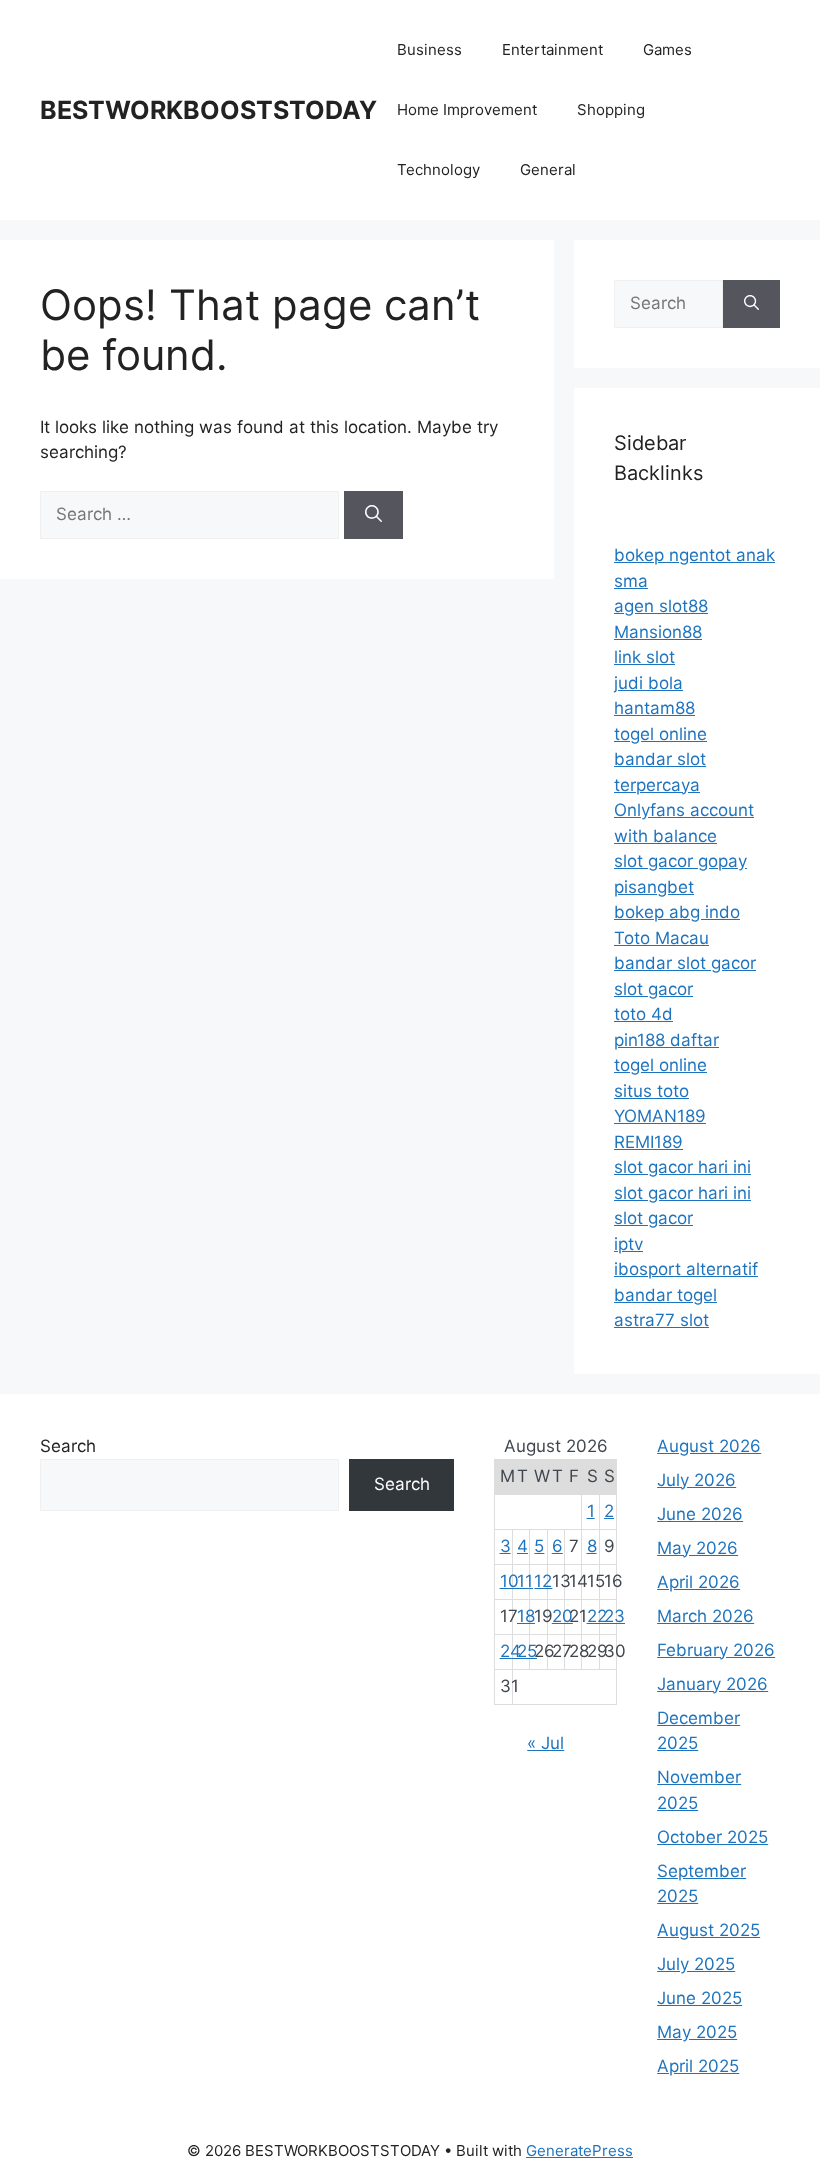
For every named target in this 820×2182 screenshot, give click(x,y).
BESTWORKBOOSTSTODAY (208, 110)
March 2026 (705, 1616)
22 (597, 1616)
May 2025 (697, 2032)
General (548, 169)
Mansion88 (658, 632)
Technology (438, 169)
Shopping (611, 109)
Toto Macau (661, 938)
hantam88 (654, 708)
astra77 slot (661, 1320)
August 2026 (709, 1446)
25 (527, 1651)
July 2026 (696, 1480)
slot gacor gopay (680, 861)
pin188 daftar (666, 1040)
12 (543, 1581)
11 (525, 1581)
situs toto (651, 1091)
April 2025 (698, 2066)
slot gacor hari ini (682, 1167)
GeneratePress (579, 2150)
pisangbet (654, 887)
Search (68, 1446)
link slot (644, 657)
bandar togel (665, 1295)
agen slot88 (661, 606)
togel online (660, 734)
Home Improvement (467, 109)
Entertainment (552, 49)
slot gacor (653, 989)
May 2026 (697, 1548)
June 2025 (699, 1998)
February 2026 (716, 1650)
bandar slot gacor (685, 963)
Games (667, 49)
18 (526, 1616)
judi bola (648, 683)
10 (509, 1581)
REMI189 (648, 1142)
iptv (628, 1244)
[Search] (373, 515)
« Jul (545, 1743)
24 (510, 1651)
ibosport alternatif (686, 1269)
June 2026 (700, 1514)
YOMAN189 (660, 1116)
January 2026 (712, 1684)
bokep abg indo (677, 912)
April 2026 (698, 1582)
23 (614, 1616)
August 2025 (708, 1930)
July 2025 (696, 1964)
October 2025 (712, 1837)
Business (429, 49)
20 (562, 1616)
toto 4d (643, 1014)
